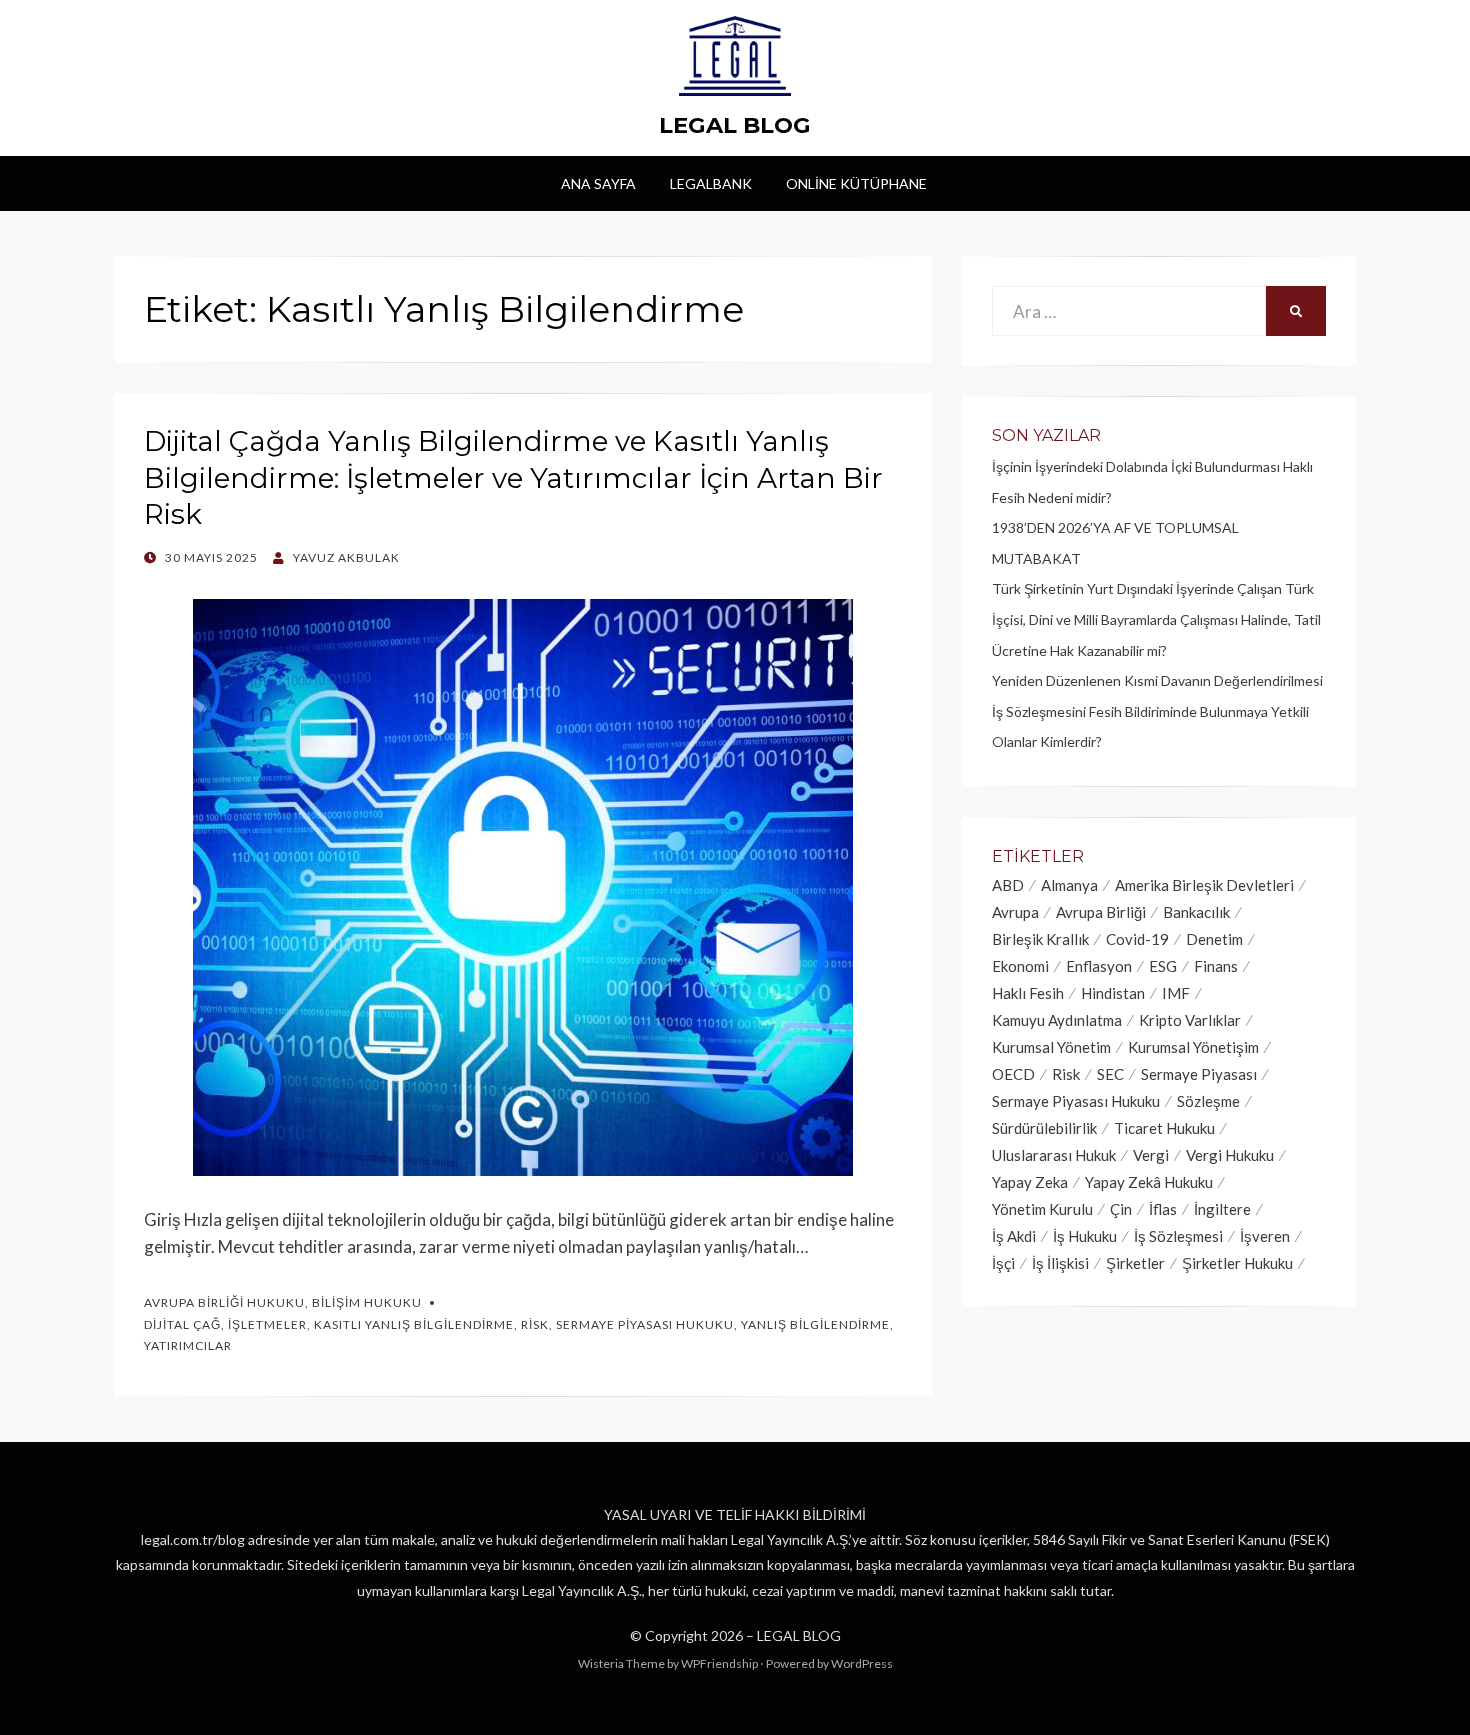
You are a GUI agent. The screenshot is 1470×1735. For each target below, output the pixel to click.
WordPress (862, 1663)
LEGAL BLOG (735, 125)
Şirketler (1135, 1263)
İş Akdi (1014, 1236)
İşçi (1003, 1263)
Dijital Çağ (182, 1324)
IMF (1176, 993)
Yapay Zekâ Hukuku (1149, 1182)
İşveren (1265, 1236)
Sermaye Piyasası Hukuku (645, 1324)
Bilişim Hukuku (367, 1302)
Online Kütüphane (856, 183)
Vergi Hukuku (1230, 1155)
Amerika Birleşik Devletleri (1204, 885)
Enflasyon (1099, 966)
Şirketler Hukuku (1237, 1263)
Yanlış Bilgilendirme (815, 1324)
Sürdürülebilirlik (1044, 1128)
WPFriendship (719, 1663)
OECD (1013, 1074)
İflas (1163, 1209)
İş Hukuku (1085, 1236)
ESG (1163, 966)
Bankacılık (1196, 912)
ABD (1008, 885)
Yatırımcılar (188, 1345)
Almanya (1069, 885)
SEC (1110, 1074)
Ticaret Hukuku (1164, 1128)
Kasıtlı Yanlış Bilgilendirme (414, 1324)
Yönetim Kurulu (1042, 1209)
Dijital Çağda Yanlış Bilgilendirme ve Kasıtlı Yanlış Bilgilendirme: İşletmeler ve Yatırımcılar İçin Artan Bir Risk (513, 477)
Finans (1216, 966)
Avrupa (1015, 912)
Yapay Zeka (1030, 1182)
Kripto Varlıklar (1190, 1020)
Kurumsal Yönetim (1051, 1047)
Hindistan (1113, 993)
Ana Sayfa (598, 183)
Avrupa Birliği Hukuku (224, 1302)
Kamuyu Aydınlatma (1057, 1020)
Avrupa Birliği (1101, 912)
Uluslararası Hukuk (1054, 1155)
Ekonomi (1020, 966)
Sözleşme (1208, 1101)
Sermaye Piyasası (1199, 1074)
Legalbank (711, 183)
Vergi (1151, 1155)
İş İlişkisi (1060, 1263)
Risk (535, 1324)
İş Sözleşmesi (1178, 1236)
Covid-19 (1137, 939)
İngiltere (1222, 1209)
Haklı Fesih (1028, 993)
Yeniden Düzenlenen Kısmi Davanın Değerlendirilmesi (1157, 680)
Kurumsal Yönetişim (1193, 1047)
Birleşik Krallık (1040, 939)
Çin (1121, 1209)
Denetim (1214, 939)
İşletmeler (267, 1324)
